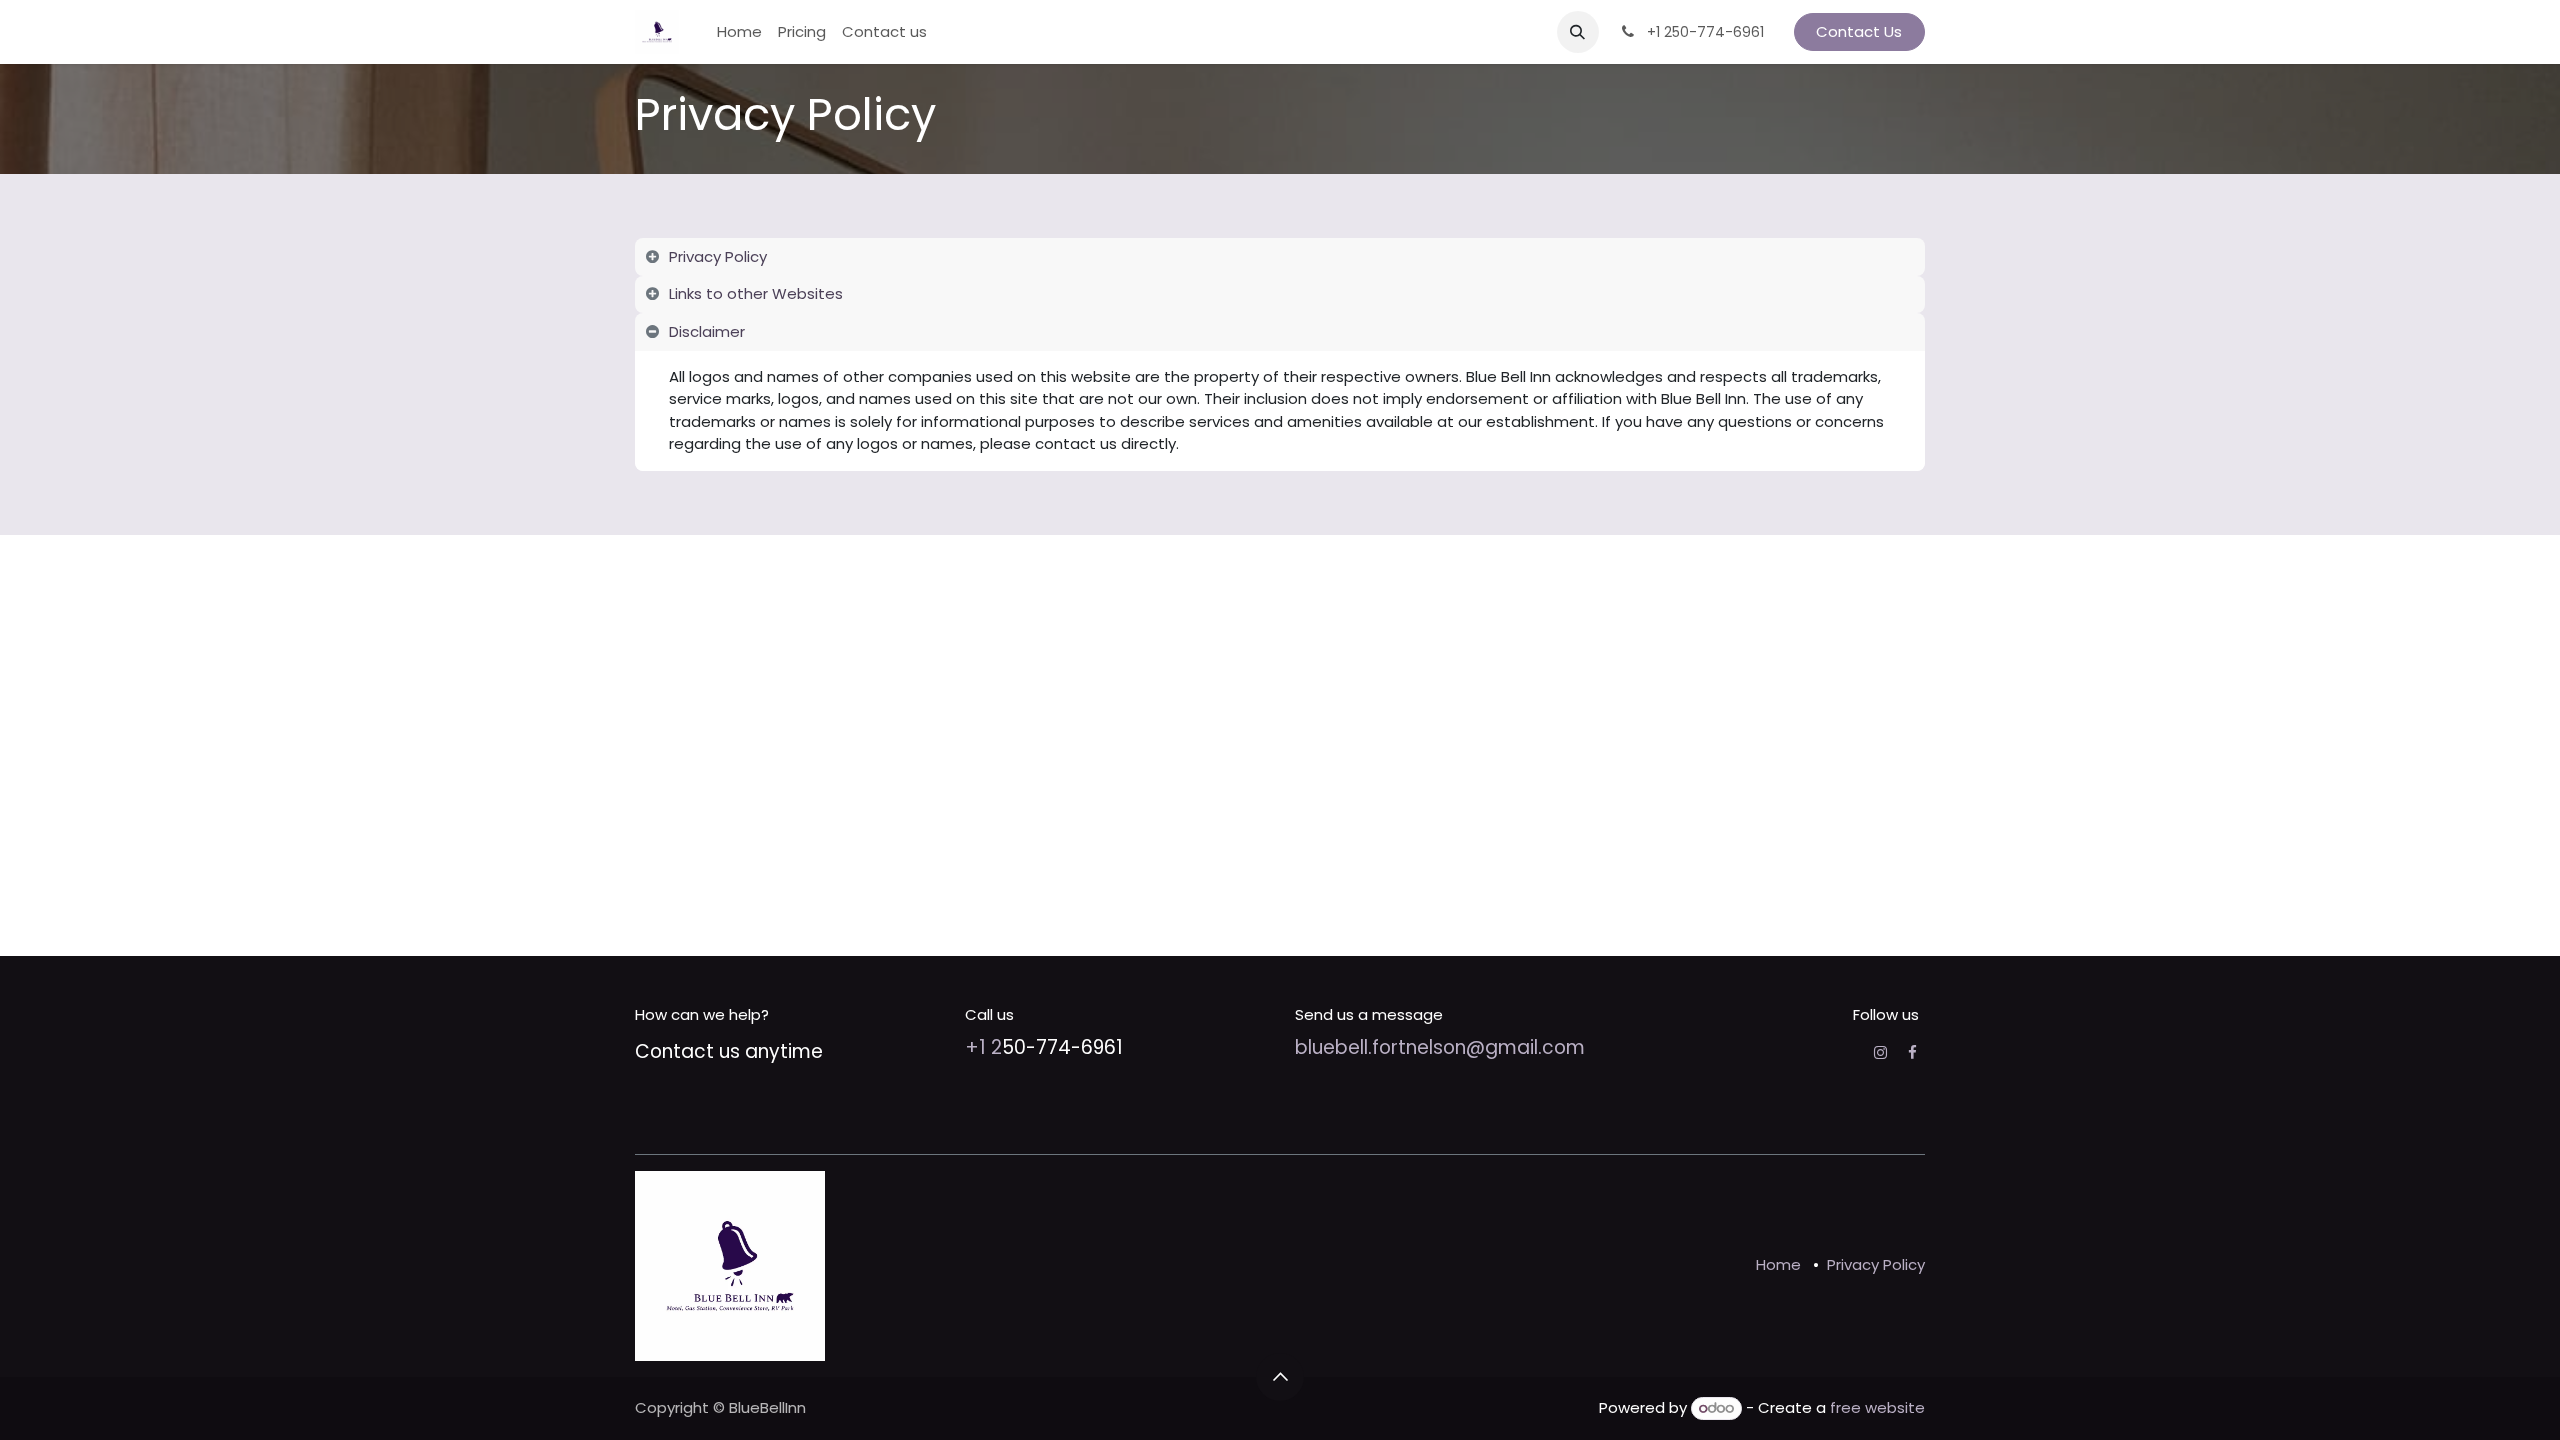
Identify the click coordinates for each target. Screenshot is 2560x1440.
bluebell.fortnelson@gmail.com (1440, 1047)
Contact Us (1859, 31)
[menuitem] (739, 32)
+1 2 (983, 1047)
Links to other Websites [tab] (756, 293)
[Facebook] (1912, 1052)
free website (1877, 1407)
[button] (1578, 32)
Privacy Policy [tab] (718, 256)
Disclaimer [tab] (707, 331)
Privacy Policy (1876, 1264)
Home (1778, 1264)
